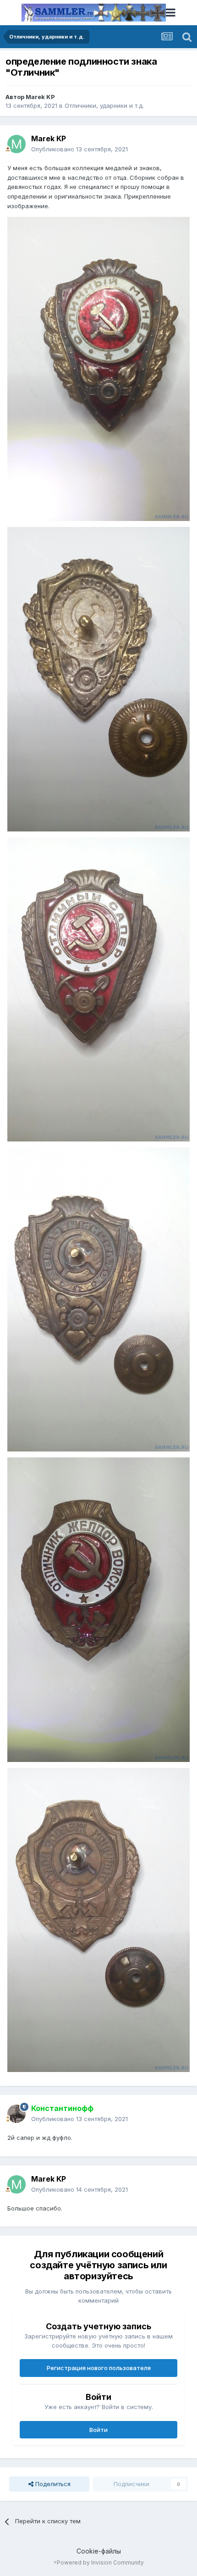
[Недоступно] (98, 368)
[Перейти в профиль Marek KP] (16, 144)
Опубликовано (79, 149)
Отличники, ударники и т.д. (104, 105)
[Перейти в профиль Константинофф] (16, 2114)
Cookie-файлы (99, 2551)
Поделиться (52, 2484)
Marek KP (40, 97)
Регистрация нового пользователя (99, 2368)
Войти (98, 2430)
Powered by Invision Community (100, 2562)
